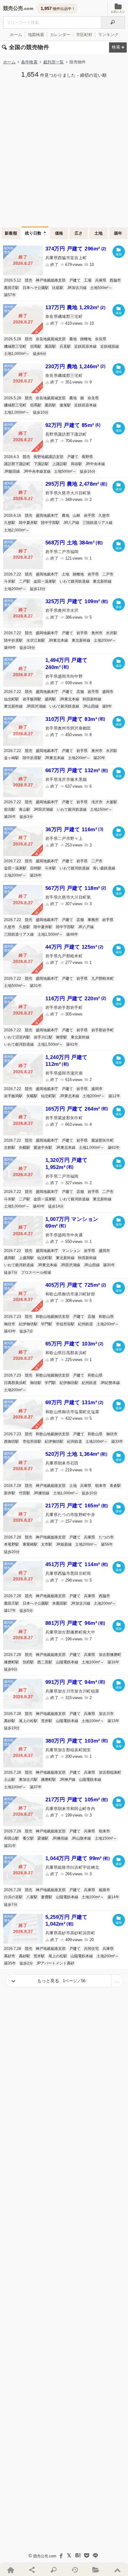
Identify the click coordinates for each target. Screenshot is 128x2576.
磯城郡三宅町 (15, 346)
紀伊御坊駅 (28, 1324)
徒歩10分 (41, 412)
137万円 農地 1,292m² (75, 307)
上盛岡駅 (26, 1258)
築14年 (113, 1897)
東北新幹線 (102, 581)
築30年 (109, 1265)
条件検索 (29, 62)
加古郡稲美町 (110, 1772)
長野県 (87, 457)
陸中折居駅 (13, 640)
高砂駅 (10, 1721)
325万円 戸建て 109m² (77, 601)
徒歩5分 (26, 1611)
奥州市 (97, 633)
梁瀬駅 (43, 1838)
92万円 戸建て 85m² (73, 425)
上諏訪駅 (60, 464)
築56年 (107, 1544)
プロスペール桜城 (36, 1272)
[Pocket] (87, 2555)
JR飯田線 (12, 471)
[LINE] (95, 2555)
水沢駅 (112, 633)
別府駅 (28, 1662)
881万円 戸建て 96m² (75, 1623)
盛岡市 (108, 692)
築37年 (36, 1787)
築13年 (113, 1721)
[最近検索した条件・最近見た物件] (75, 2570)
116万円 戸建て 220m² (76, 999)
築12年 (114, 1096)
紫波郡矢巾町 (103, 1140)
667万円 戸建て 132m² (77, 770)
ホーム (16, 35)
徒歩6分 (40, 354)
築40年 (39, 1206)
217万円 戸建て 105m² (77, 1800)
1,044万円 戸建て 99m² (78, 1858)
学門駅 (47, 1324)
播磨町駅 (11, 1662)
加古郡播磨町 (110, 1655)
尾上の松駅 (28, 1721)
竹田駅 (25, 1493)
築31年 (36, 986)
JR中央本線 (95, 464)
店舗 (80, 692)
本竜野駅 (11, 1544)
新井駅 (10, 1493)
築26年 (10, 817)
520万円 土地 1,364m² (76, 1454)
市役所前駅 (65, 1324)
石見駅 (65, 346)
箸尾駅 (65, 405)
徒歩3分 (26, 817)
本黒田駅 (60, 1603)
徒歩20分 (12, 1552)
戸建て (75, 280)
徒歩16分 (88, 471)
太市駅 (47, 1544)
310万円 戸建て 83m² (75, 719)
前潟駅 (10, 809)
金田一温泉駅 (45, 581)
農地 (73, 339)
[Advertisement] (64, 152)
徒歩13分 (38, 589)
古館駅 (10, 1148)
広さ (79, 233)
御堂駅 (62, 1037)
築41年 (72, 1044)
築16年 (113, 1662)
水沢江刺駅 (36, 640)
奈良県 (101, 339)
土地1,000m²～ (17, 354)
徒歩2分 (26, 1963)
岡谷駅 (76, 464)
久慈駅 (10, 523)
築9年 (107, 706)
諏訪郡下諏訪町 (17, 464)
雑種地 (86, 339)
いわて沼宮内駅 (17, 1037)
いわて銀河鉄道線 (75, 581)
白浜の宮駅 (13, 1897)
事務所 (93, 920)
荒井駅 (47, 1721)
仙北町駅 (11, 699)
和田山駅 (11, 1838)
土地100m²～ (96, 1442)
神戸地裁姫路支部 (51, 280)
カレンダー (60, 35)
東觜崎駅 (30, 1544)
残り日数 (33, 233)
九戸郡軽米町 (103, 979)
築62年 (114, 1148)
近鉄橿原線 (110, 346)
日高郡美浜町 (15, 1383)
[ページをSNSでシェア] (32, 2570)
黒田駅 (50, 346)
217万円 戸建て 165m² (77, 1506)
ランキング (108, 35)
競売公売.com (45, 2556)
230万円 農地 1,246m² (75, 367)
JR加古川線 (77, 288)
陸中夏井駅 (28, 523)
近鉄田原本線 (85, 346)
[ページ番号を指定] (117, 1981)
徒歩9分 (11, 1669)
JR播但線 (41, 1493)
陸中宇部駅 (50, 523)
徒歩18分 (27, 648)
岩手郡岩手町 (103, 1030)
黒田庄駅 (11, 288)
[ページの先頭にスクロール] (117, 2570)
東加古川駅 (28, 1780)
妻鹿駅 (47, 1897)
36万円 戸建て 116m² (74, 830)
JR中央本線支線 (37, 471)
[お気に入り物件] (96, 2570)
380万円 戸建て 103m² (77, 1741)
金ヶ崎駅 (11, 758)
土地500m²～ (101, 288)
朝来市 (101, 1486)
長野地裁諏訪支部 (48, 457)
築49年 (10, 648)
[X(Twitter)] (69, 2555)
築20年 (99, 758)
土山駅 (10, 1780)
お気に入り (118, 12)
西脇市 (115, 280)
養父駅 (28, 1838)
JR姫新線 (64, 1544)
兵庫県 (101, 280)
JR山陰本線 (81, 1838)
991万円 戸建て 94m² (75, 1682)
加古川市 (106, 1714)
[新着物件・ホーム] (11, 2570)
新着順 (11, 233)
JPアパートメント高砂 (55, 1963)
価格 (59, 233)
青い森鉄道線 (104, 868)
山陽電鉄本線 (67, 1662)
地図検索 (36, 35)
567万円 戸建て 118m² (76, 888)
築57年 (10, 295)
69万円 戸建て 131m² (74, 1403)
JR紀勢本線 (110, 1383)
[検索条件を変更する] (118, 48)
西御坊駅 (11, 1442)
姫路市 (104, 1890)
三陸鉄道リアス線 (98, 523)
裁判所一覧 (54, 62)
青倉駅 (115, 1486)
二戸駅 (25, 581)
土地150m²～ (101, 809)
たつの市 (106, 1537)
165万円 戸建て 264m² (77, 1109)
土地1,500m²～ (50, 934)
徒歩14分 (56, 1206)
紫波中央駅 (43, 1148)
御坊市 (10, 1324)
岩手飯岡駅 (32, 699)
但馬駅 (36, 346)
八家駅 (32, 1897)
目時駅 (36, 868)
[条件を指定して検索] (53, 2570)
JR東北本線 (58, 640)
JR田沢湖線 (36, 706)
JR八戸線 (71, 523)
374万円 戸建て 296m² (76, 249)
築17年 (10, 1611)
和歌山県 (106, 1317)
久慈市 (104, 516)
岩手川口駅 (43, 1037)
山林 (76, 516)
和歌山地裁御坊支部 (53, 1317)
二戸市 (108, 574)
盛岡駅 (50, 699)
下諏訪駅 (41, 464)
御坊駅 (36, 1383)
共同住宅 (91, 1949)
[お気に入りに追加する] (119, 252)
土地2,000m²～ (17, 530)
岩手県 (89, 516)
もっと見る (62, 1981)
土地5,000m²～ (17, 1206)
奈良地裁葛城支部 (51, 339)
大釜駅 (112, 802)
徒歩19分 (12, 1728)
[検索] (113, 22)
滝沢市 (97, 802)
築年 (118, 233)
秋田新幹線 (92, 699)
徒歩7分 (11, 1272)
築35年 (10, 1963)
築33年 (117, 1442)
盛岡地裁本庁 (47, 516)
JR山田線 (91, 706)
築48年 (72, 934)
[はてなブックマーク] (78, 2555)
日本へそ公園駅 (36, 288)
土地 (99, 233)
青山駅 (25, 809)
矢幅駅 (32, 1096)
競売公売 (13, 8)
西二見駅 (45, 1662)
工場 (88, 280)
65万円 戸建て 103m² (74, 1344)
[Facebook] (61, 2555)
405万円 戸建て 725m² (76, 1285)
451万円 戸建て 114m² (77, 1564)
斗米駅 (10, 581)
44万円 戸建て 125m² (74, 947)
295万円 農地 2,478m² (76, 484)
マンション (71, 1251)
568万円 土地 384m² (74, 543)
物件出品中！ (58, 8)
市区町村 (84, 35)
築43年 (10, 1331)
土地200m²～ (15, 589)
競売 (29, 280)
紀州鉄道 (85, 1324)
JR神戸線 (68, 1780)
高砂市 (10, 1956)
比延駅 (58, 288)
